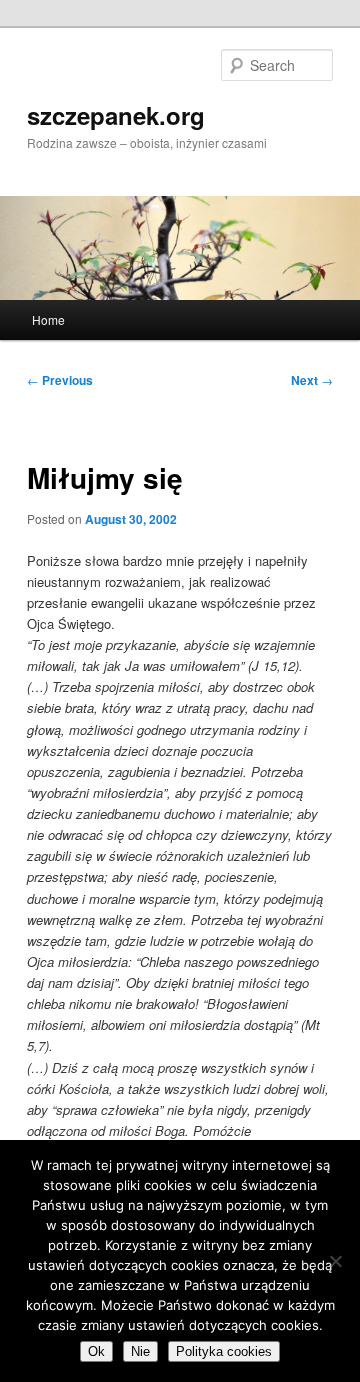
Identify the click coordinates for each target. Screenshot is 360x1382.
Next (312, 380)
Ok (96, 1351)
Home (48, 319)
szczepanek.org (116, 115)
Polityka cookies (224, 1351)
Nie (140, 1351)
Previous (60, 380)
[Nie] (335, 1261)
